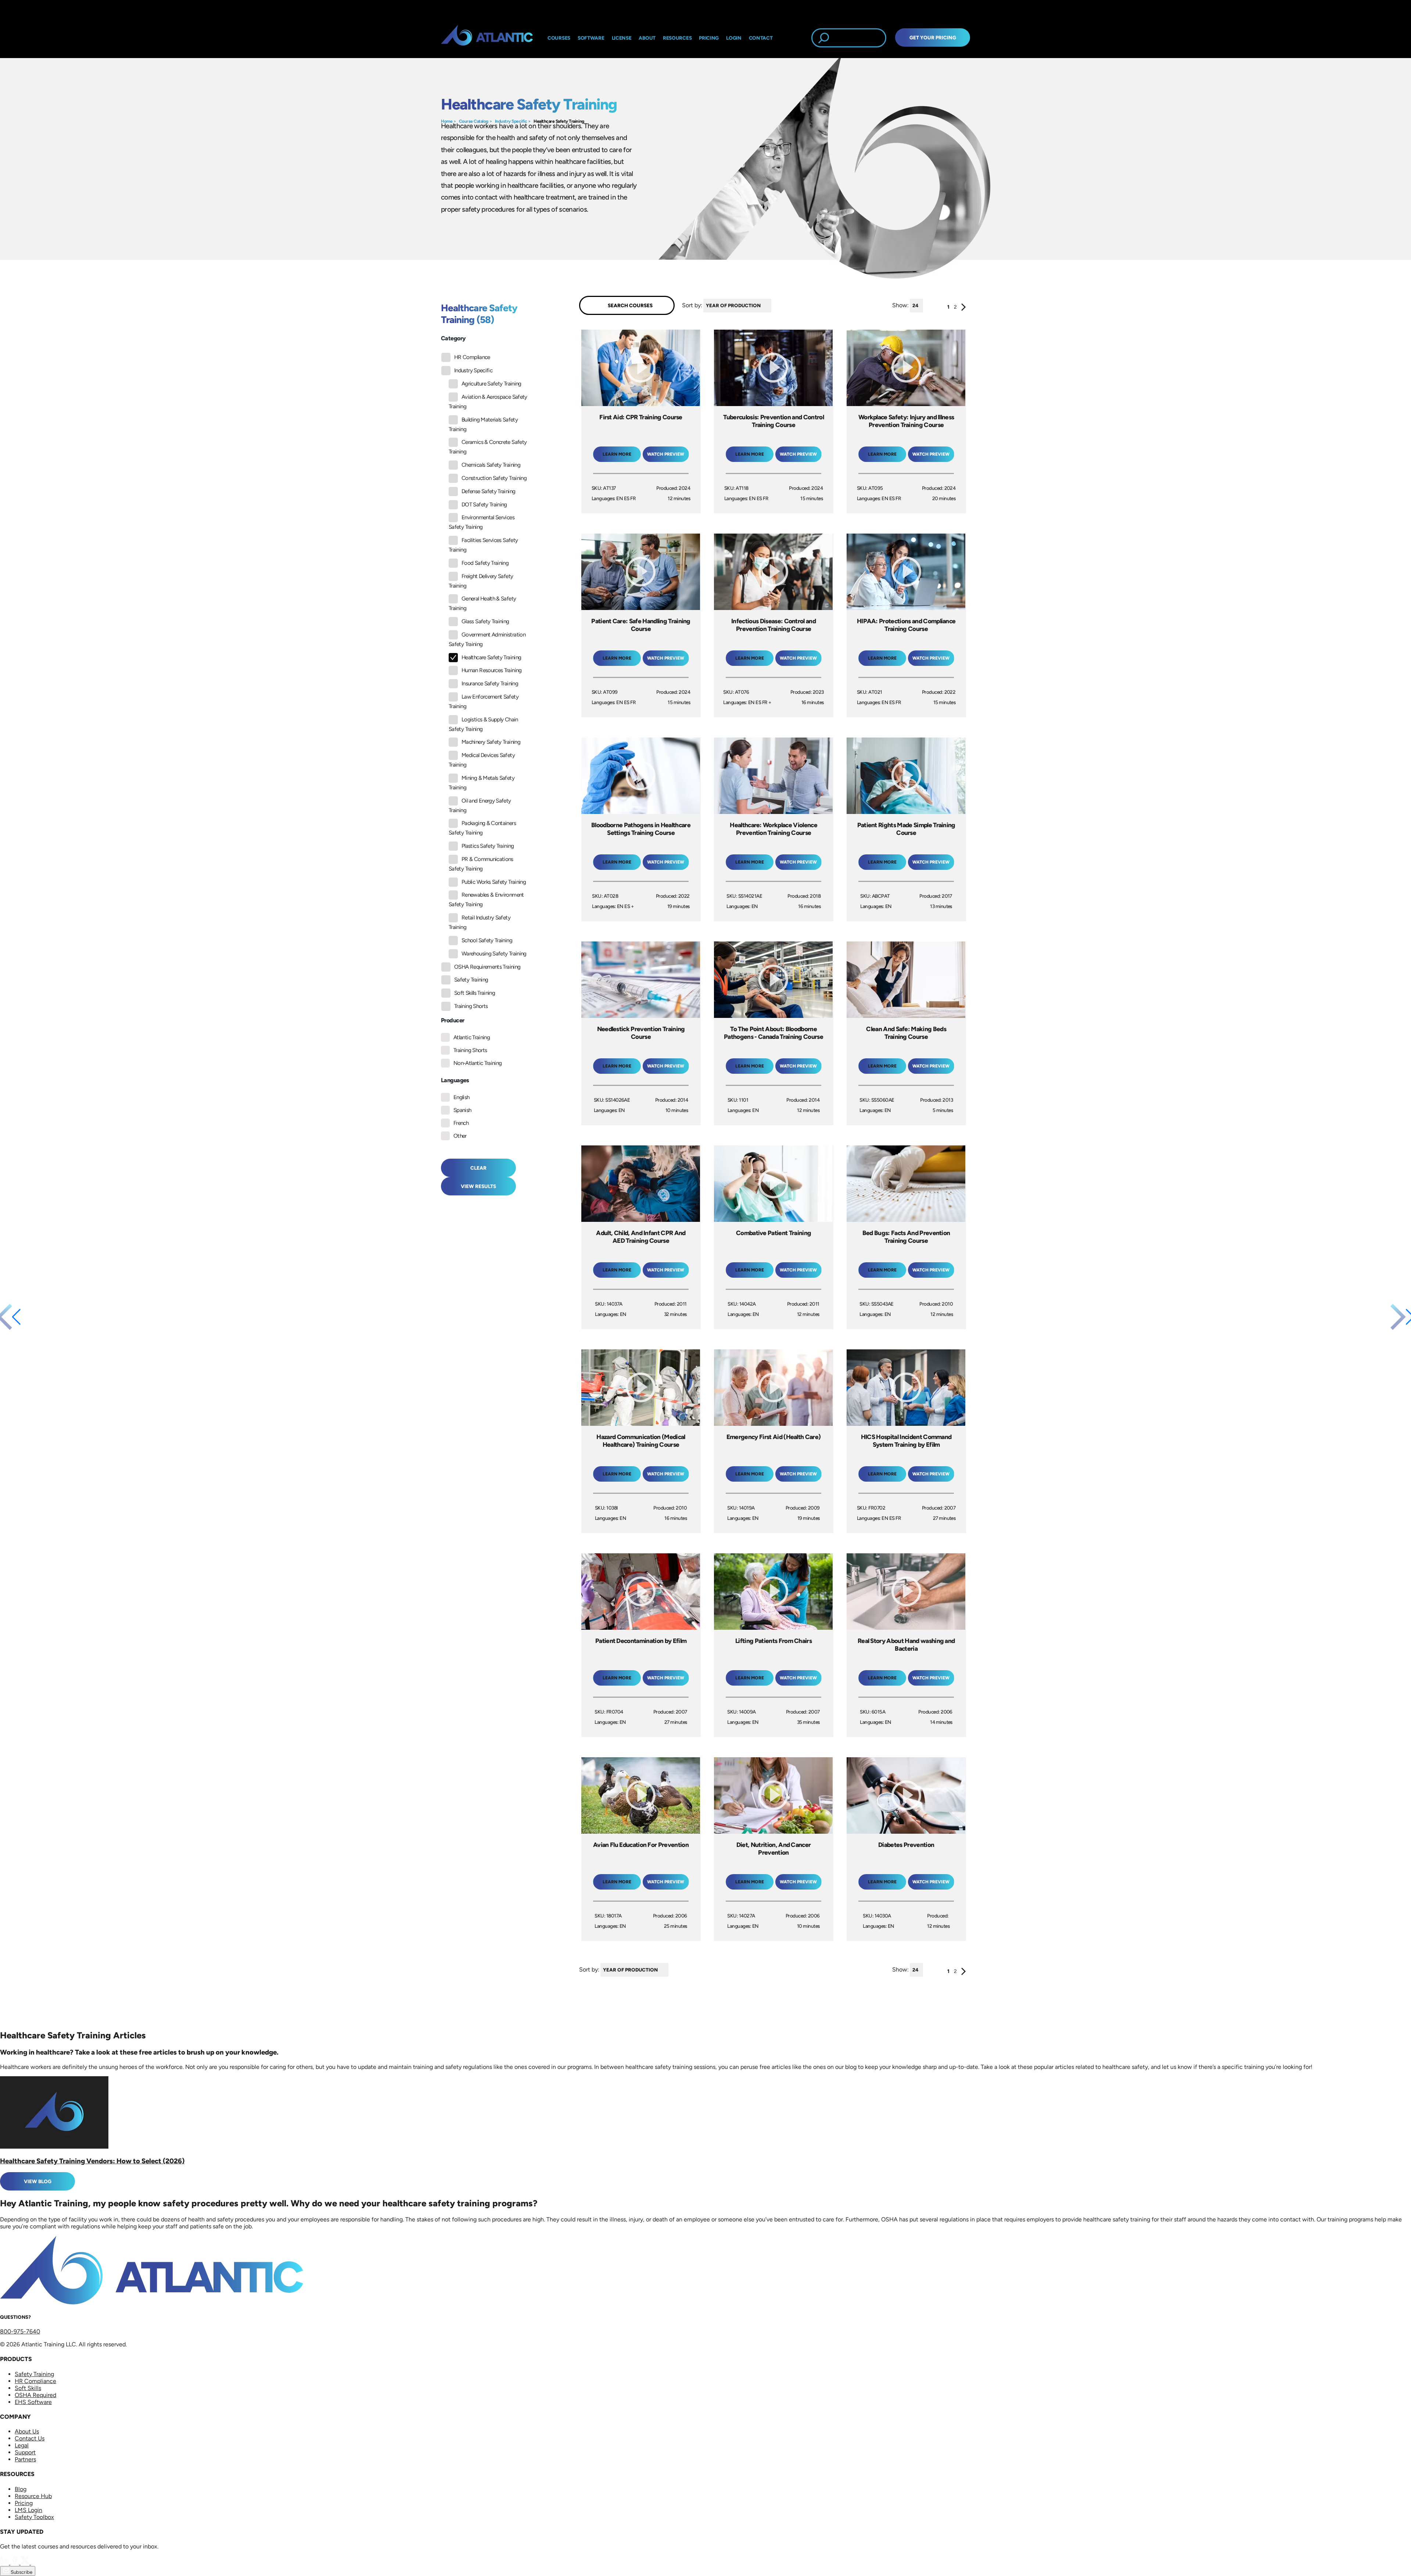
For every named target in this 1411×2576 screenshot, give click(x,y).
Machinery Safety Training (491, 742)
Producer (453, 1020)
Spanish (462, 1110)
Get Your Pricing (933, 37)
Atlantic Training (472, 1037)
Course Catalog (474, 121)
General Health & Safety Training (482, 603)
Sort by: (692, 305)
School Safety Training (487, 940)
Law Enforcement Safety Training (484, 702)
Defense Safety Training (488, 491)
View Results (478, 1186)
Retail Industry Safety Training (480, 922)
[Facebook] (15, 2563)
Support (25, 2452)
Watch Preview (666, 454)
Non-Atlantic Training (478, 1063)
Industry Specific (511, 121)
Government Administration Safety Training (487, 639)
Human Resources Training (492, 670)
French (461, 1123)
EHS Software (33, 2402)
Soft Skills (28, 2388)
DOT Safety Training (484, 505)
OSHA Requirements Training (487, 967)
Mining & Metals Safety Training (482, 783)
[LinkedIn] (5, 2563)
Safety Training (471, 980)
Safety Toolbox (34, 2517)
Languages (455, 1080)
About (647, 38)
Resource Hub (33, 2496)
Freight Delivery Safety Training (481, 581)
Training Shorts (471, 1006)
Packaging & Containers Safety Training (482, 828)
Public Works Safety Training (494, 882)
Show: (900, 305)
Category (453, 338)
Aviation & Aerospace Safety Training (488, 402)
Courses (559, 38)
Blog (21, 2489)
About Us (27, 2431)
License (622, 38)
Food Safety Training (485, 563)
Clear (478, 1168)
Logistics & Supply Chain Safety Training (483, 724)
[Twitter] (26, 2563)
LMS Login (28, 2510)
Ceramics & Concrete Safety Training (488, 447)
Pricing (24, 2503)
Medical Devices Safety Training (482, 760)
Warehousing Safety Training (494, 954)
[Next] (964, 309)
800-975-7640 (20, 2331)
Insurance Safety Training (490, 684)
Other (460, 1136)
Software (591, 38)
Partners (25, 2459)
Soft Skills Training (475, 993)
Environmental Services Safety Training (482, 522)
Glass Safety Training (485, 621)
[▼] (773, 306)
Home (447, 121)
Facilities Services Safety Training (483, 545)
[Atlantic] (487, 38)
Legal (22, 2445)
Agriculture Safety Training (491, 384)
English (462, 1097)
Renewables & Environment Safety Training (486, 900)
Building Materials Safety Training (483, 424)
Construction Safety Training (494, 478)
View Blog (38, 2181)
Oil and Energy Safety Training (480, 806)
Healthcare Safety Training (559, 121)
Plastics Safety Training (488, 846)
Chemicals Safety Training (491, 465)
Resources (677, 38)
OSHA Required (35, 2395)
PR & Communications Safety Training (481, 864)
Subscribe (21, 2572)
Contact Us (30, 2438)
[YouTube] (35, 2563)
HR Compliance (472, 357)
